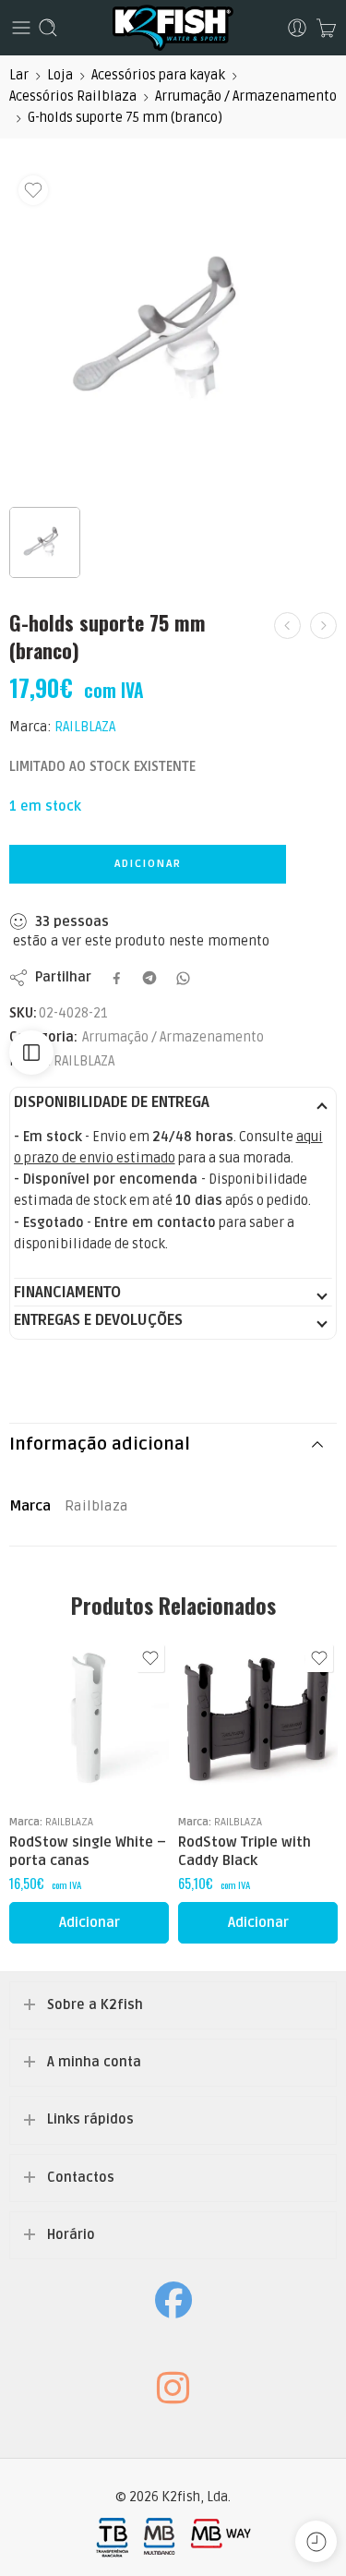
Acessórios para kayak (158, 75)
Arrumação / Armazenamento (246, 96)
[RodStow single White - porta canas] (89, 1720)
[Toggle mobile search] (48, 28)
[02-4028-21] (173, 330)
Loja (60, 75)
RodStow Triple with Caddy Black (245, 1851)
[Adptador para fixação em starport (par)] (323, 626)
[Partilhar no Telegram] (149, 978)
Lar (19, 75)
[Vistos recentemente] (316, 2541)
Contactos (81, 2178)
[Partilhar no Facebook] (117, 978)
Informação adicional (100, 1444)
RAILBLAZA (85, 727)
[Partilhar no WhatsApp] (183, 978)
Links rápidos (90, 2119)
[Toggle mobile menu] (21, 28)
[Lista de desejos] (33, 190)
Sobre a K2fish (95, 2005)
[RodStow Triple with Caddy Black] (258, 1720)
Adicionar (148, 864)
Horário (71, 2235)
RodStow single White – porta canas (88, 1851)
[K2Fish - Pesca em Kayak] (173, 28)
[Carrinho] (326, 28)
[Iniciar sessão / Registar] (297, 28)
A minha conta (94, 2062)
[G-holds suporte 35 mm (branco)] (287, 626)
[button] (89, 1923)
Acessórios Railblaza (73, 96)
